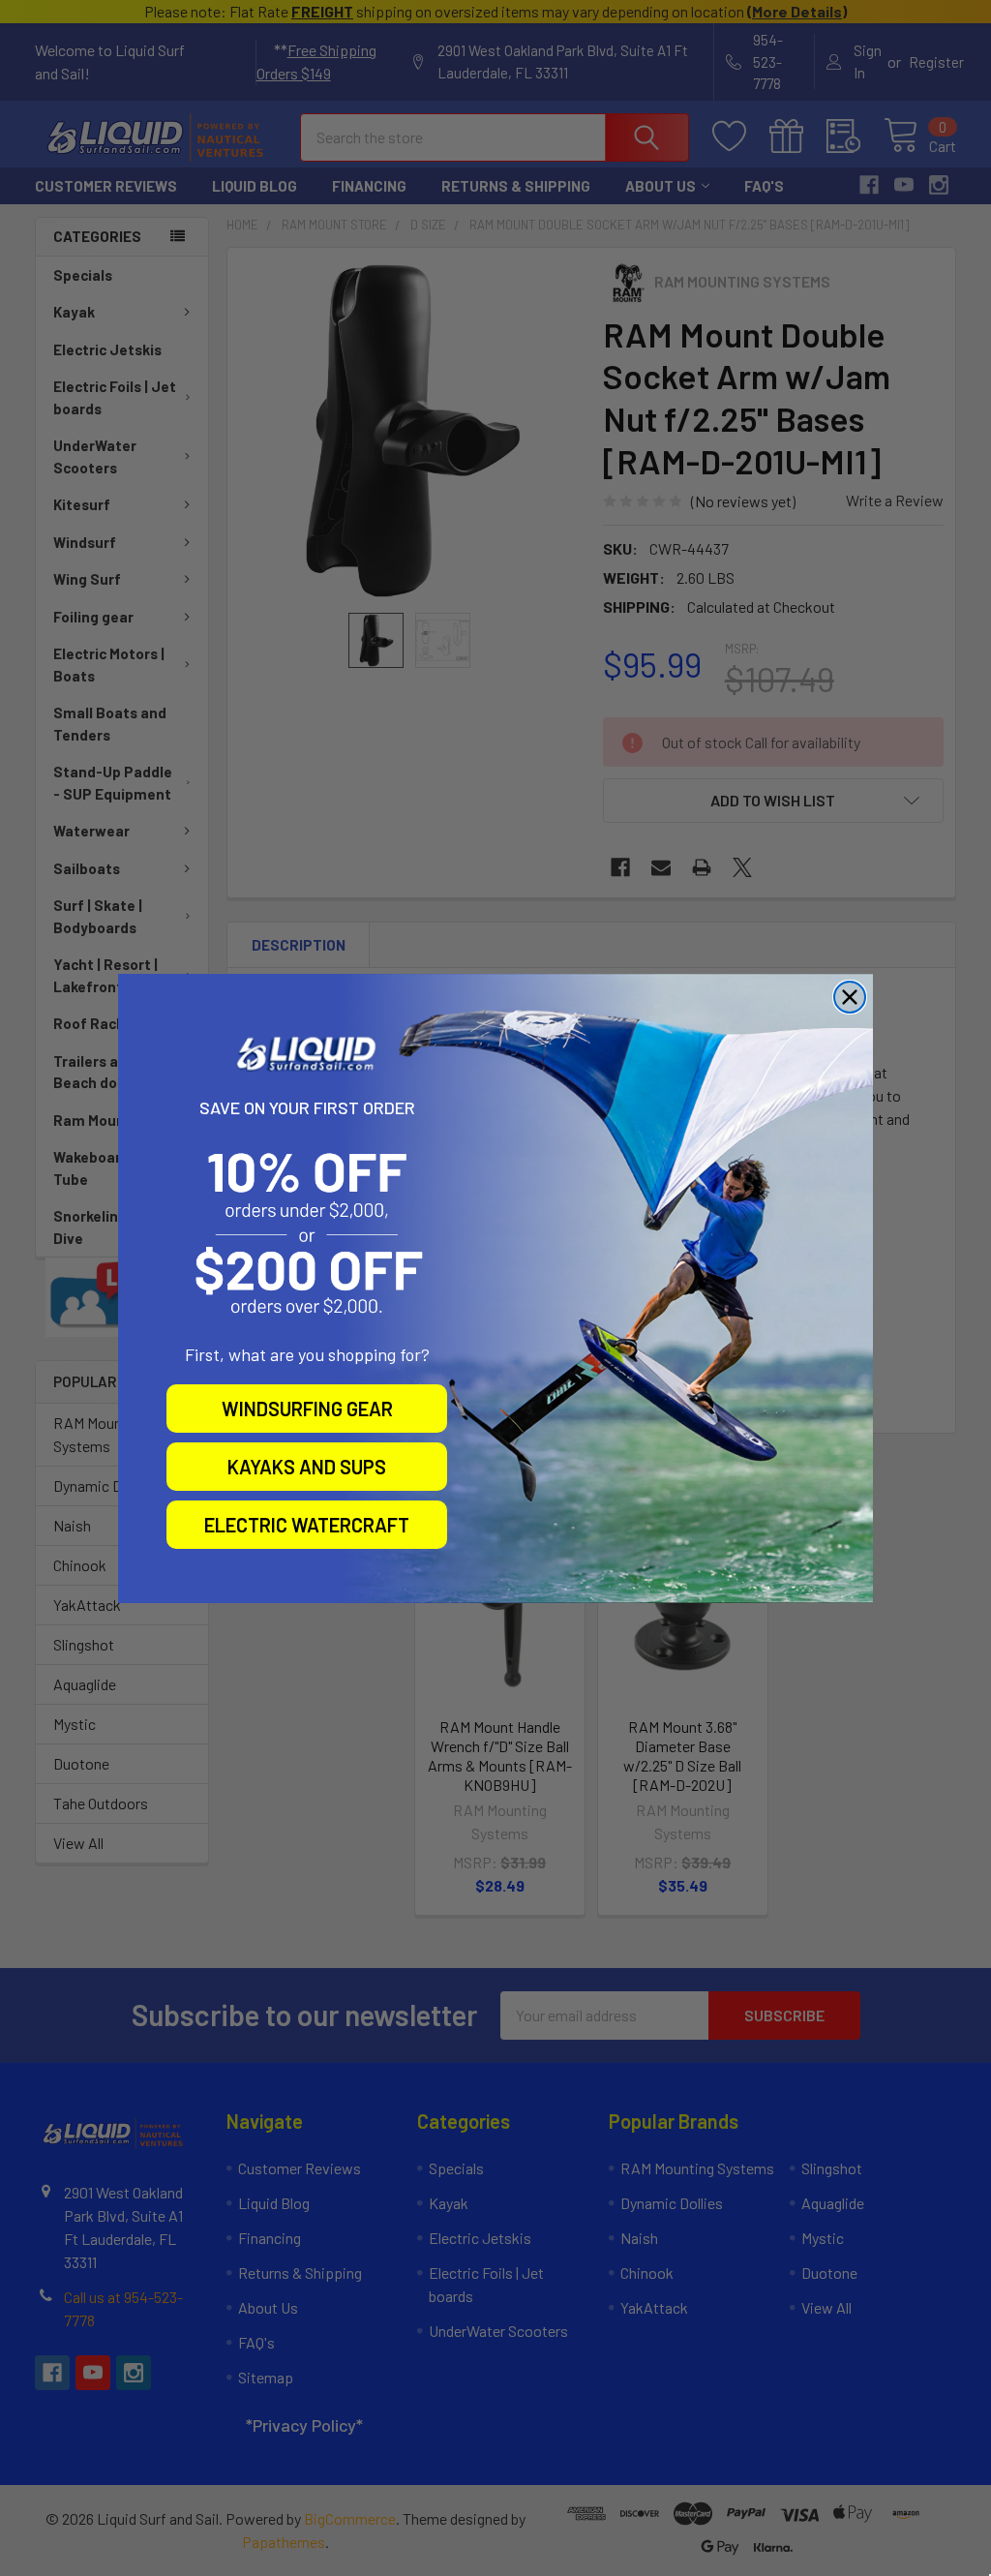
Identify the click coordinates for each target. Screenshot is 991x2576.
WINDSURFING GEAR (307, 1409)
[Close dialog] (850, 997)
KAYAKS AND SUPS (307, 1467)
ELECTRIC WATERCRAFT (307, 1525)
